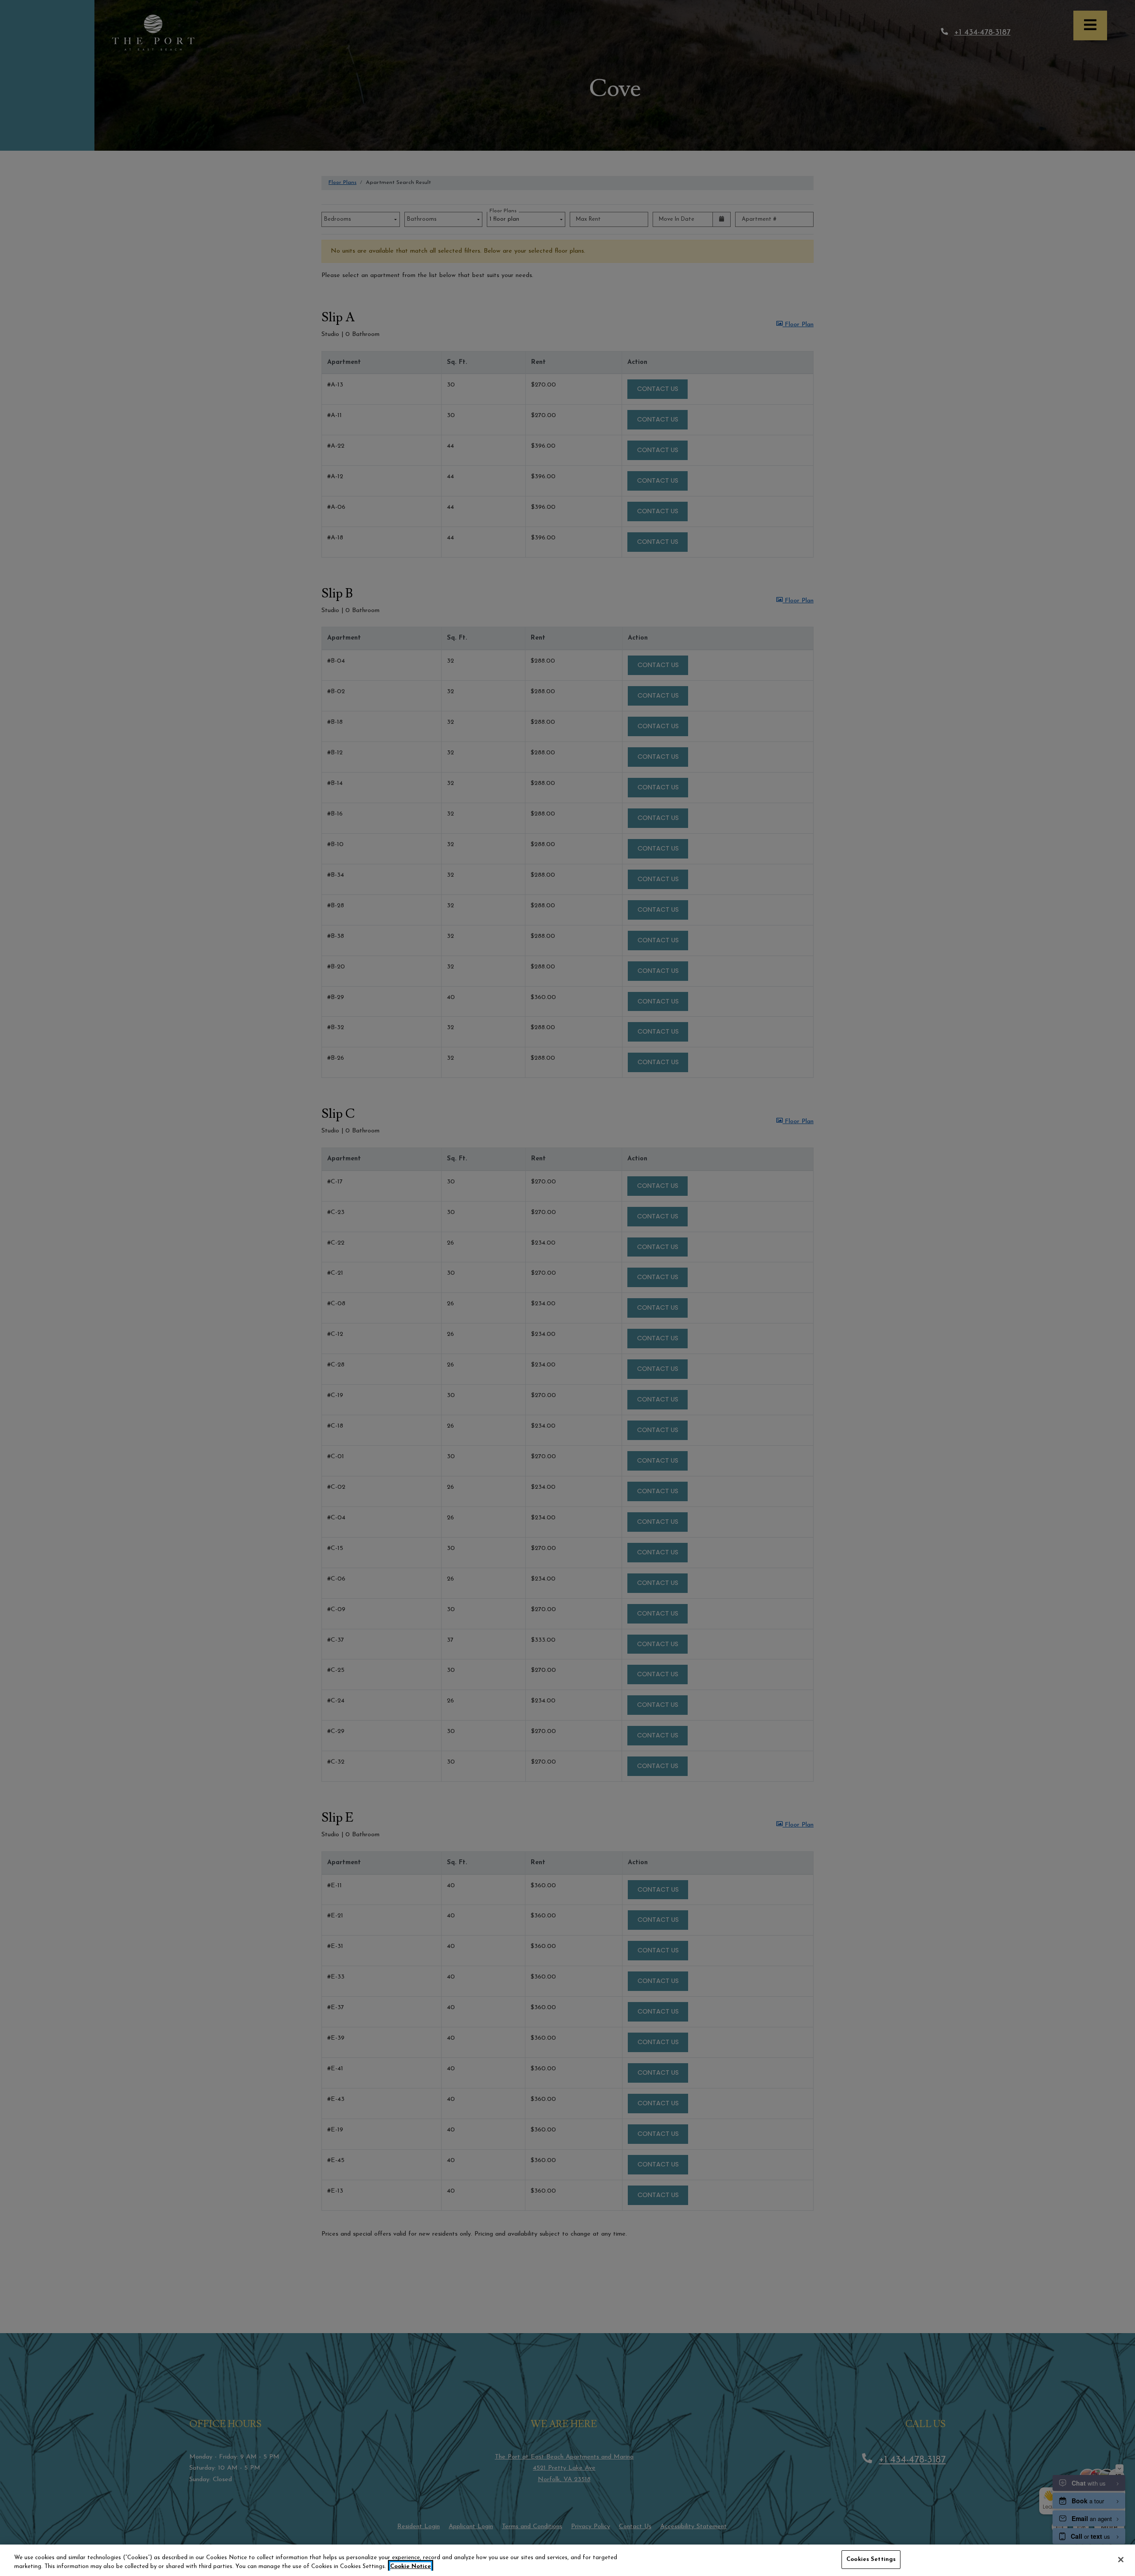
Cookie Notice (411, 2566)
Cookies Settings (871, 2559)
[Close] (1121, 2560)
